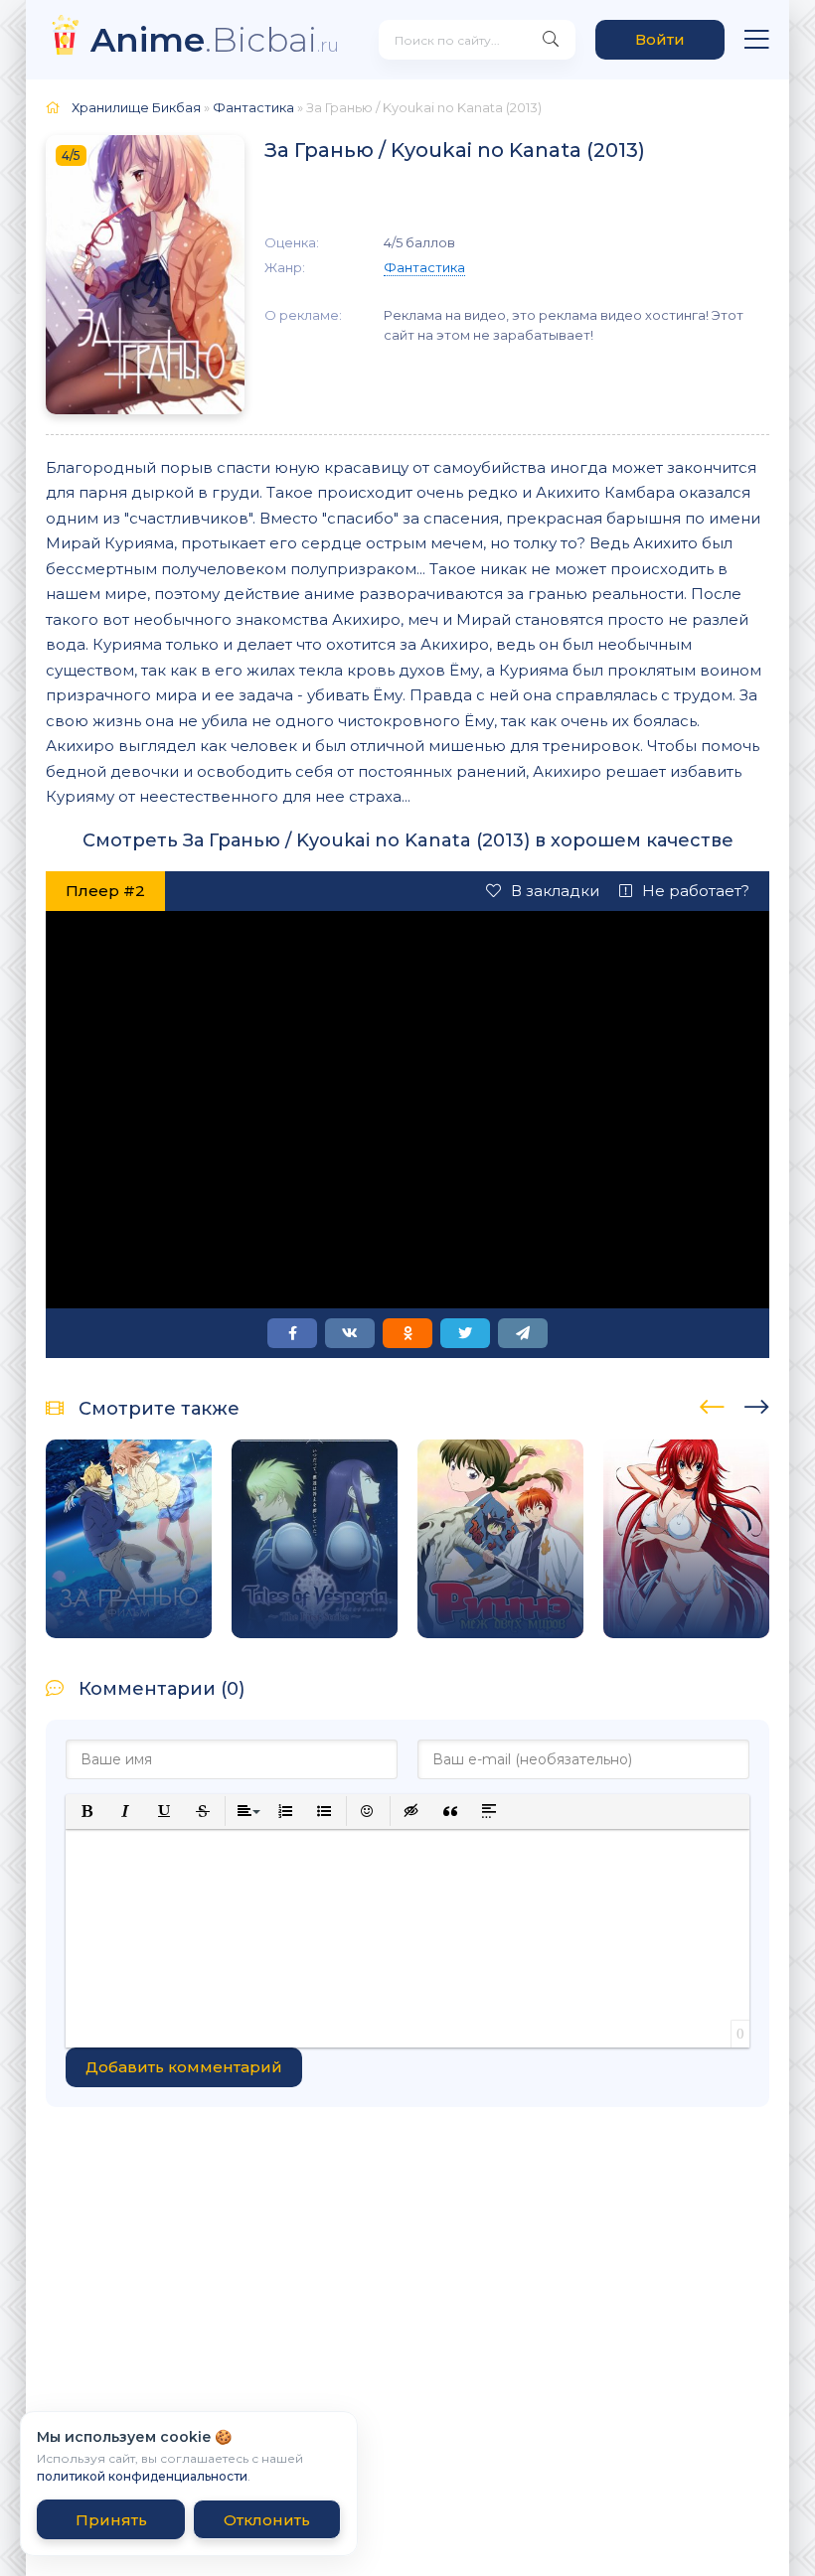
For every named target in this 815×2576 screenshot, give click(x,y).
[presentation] (712, 1404)
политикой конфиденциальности (142, 2476)
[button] (87, 1812)
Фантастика (253, 107)
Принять (111, 2520)
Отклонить (267, 2520)
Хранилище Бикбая (136, 107)
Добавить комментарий (184, 2067)
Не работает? (696, 891)
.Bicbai (215, 39)
